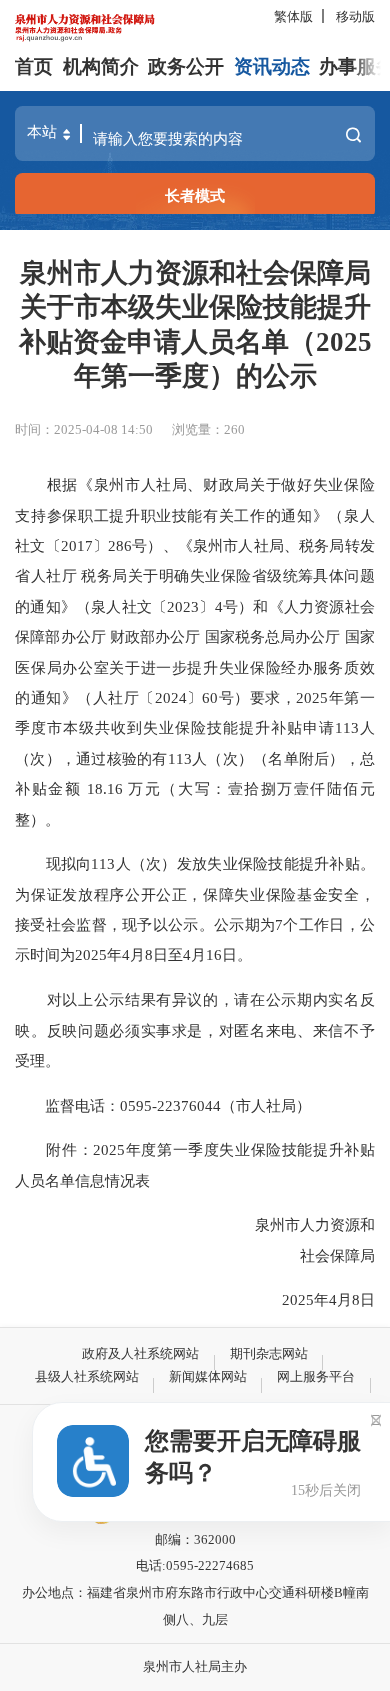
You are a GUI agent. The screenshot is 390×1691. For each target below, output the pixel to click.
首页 (34, 66)
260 (234, 429)
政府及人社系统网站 (140, 1353)
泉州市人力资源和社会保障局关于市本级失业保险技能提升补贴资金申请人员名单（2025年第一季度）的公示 (195, 324)
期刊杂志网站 (269, 1353)
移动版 (355, 16)
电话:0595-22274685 (195, 1565)
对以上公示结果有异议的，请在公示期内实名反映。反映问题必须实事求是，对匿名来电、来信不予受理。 (195, 1030)
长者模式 (195, 195)
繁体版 (293, 16)
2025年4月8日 (207, 1299)
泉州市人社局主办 (195, 1666)
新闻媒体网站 (208, 1376)
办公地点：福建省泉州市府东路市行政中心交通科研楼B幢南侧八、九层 (195, 1606)
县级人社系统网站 (87, 1376)
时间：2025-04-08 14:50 (84, 429)
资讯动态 (272, 66)
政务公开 (186, 66)
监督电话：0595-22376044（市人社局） (163, 1105)
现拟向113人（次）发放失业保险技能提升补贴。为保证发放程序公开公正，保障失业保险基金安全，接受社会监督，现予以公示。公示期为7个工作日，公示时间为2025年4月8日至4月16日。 (195, 909)
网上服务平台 (316, 1376)
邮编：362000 (195, 1539)
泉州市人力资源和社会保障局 (202, 1239)
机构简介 (101, 66)
